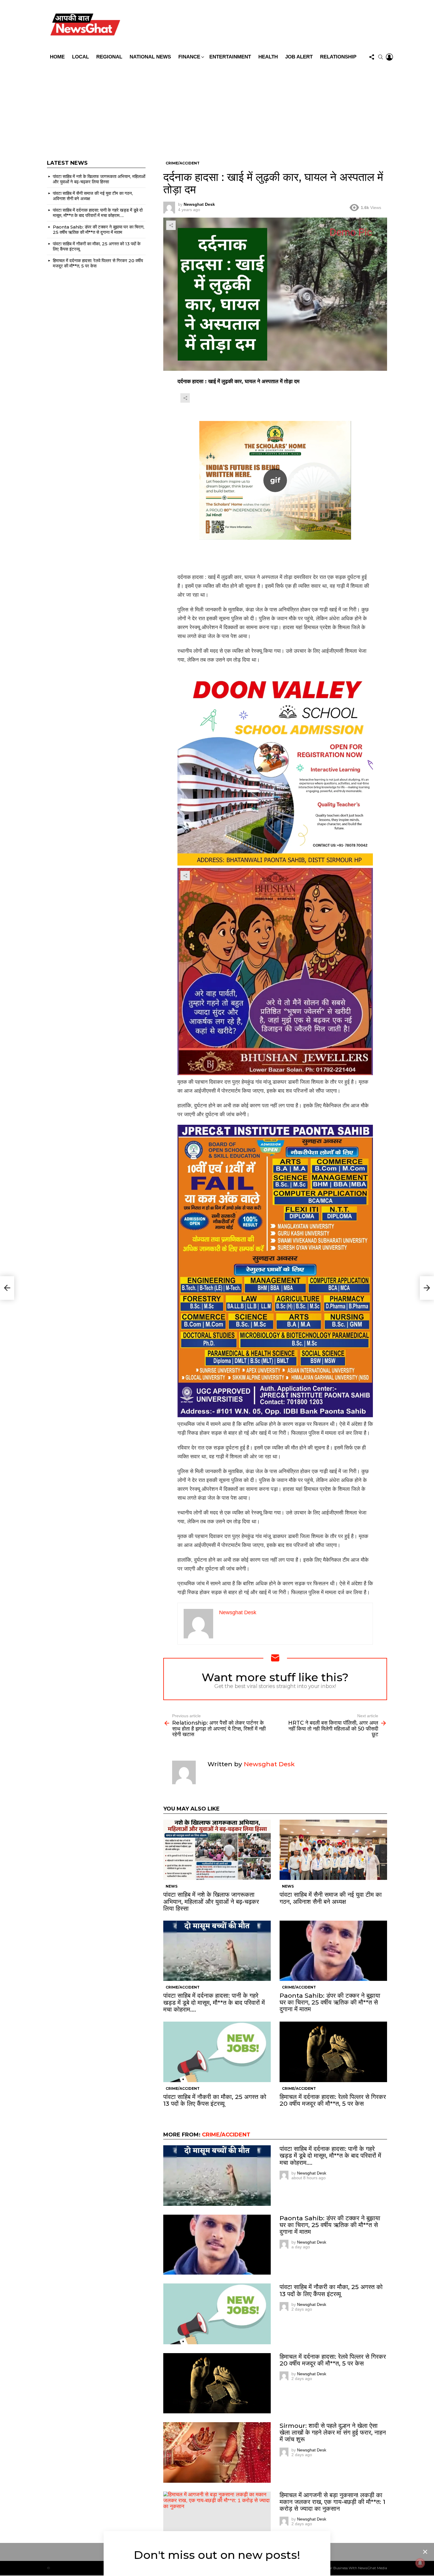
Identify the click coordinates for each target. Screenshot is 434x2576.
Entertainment (230, 57)
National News (150, 57)
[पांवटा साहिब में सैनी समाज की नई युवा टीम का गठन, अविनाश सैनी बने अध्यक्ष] (333, 1850)
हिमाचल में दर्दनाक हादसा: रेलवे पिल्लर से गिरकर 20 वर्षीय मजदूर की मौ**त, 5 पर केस (333, 2100)
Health (268, 57)
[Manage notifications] (420, 2563)
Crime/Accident (183, 1987)
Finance (189, 57)
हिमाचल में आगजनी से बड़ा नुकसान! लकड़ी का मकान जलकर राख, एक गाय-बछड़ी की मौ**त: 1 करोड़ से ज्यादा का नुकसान (332, 2502)
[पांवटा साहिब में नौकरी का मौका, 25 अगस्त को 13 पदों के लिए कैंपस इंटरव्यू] (217, 2052)
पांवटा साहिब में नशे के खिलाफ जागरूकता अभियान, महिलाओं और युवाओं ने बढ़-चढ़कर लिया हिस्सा (211, 1901)
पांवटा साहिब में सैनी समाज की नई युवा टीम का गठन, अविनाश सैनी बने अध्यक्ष (331, 1898)
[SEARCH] (381, 57)
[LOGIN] (389, 57)
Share (171, 225)
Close (425, 2552)
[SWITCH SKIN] (259, 26)
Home (57, 57)
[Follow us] (372, 57)
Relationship (338, 57)
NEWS (172, 1886)
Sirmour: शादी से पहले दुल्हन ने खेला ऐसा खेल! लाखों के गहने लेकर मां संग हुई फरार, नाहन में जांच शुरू (333, 2432)
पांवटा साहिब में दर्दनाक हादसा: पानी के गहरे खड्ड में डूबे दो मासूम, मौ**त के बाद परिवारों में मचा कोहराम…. (214, 2002)
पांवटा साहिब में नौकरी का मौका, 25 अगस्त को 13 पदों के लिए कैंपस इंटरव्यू (215, 2100)
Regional (109, 57)
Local (80, 57)
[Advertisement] (217, 107)
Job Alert (299, 57)
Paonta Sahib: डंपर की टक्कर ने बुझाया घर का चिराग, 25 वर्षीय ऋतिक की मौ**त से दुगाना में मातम (330, 2002)
